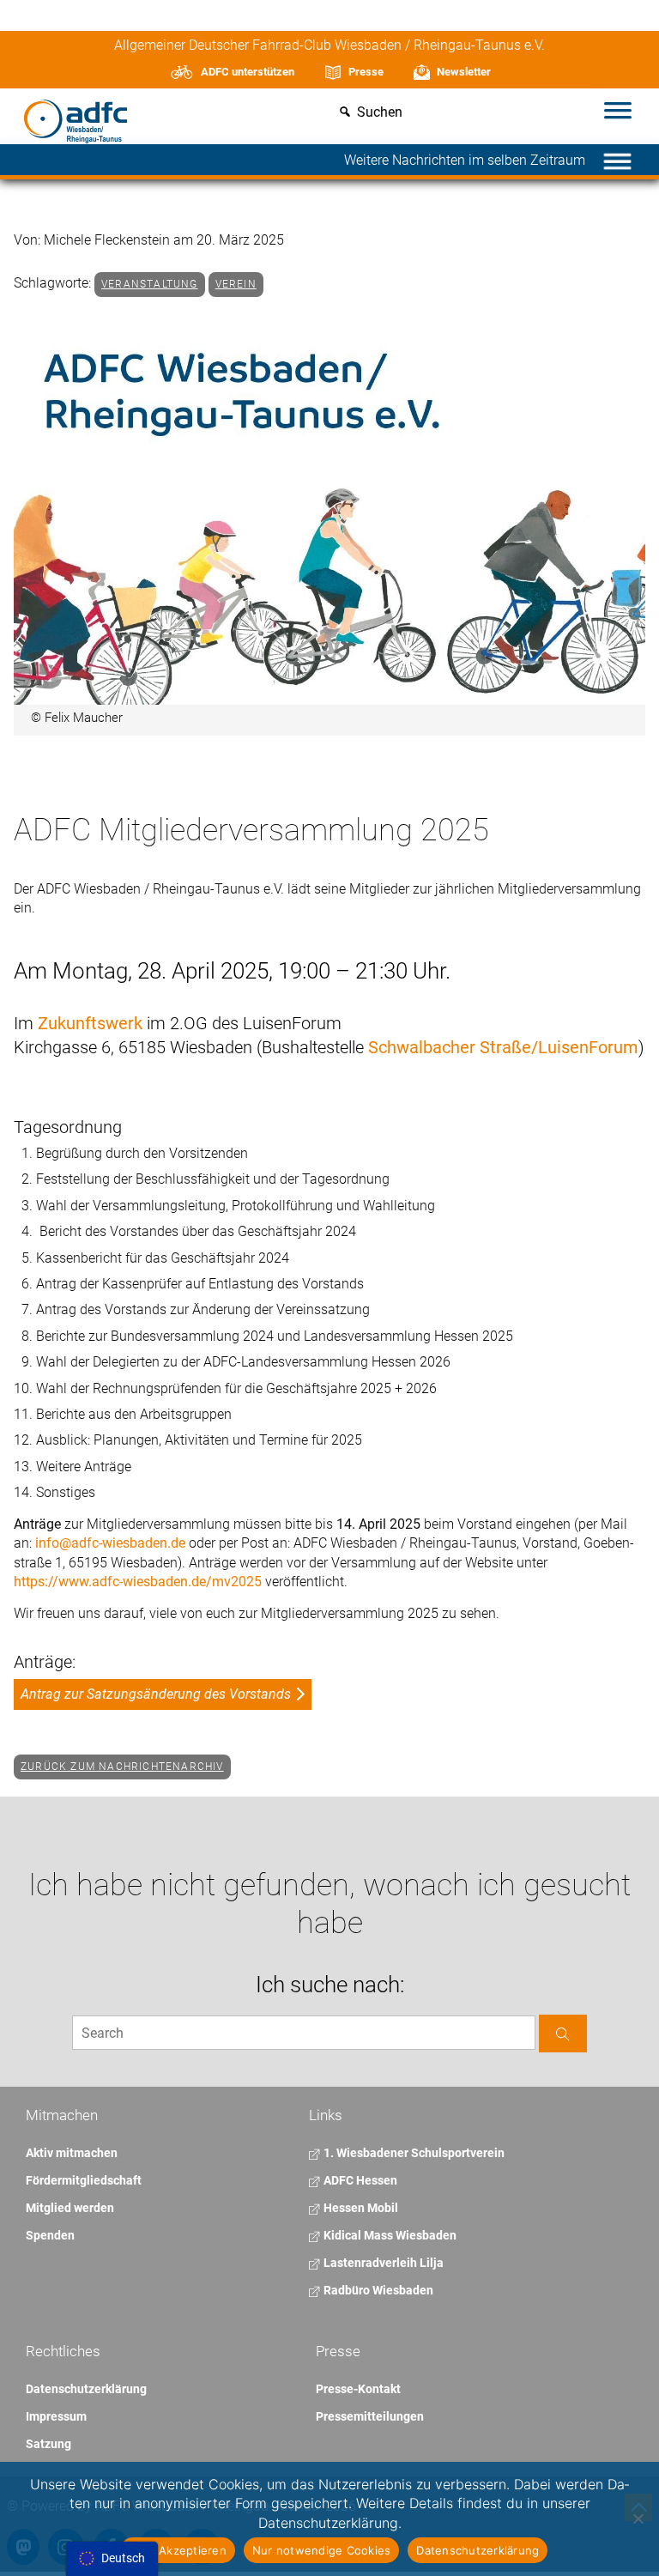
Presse (366, 72)
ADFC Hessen (359, 2180)
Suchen (380, 113)
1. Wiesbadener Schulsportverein (413, 2153)
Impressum (56, 2416)
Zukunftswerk (90, 1023)
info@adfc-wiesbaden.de (110, 1543)
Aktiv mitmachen (72, 2153)
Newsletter (464, 72)
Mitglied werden (70, 2208)
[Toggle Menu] (618, 112)
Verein (236, 284)
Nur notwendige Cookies (322, 2550)
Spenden (50, 2235)
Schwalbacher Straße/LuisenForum (503, 1047)
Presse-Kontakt (358, 2389)
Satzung (48, 2444)
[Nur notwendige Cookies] (638, 2518)
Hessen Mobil (360, 2208)
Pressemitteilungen (370, 2416)
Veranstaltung (150, 284)
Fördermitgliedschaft (84, 2180)
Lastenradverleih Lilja (382, 2263)
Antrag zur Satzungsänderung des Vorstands (156, 1694)
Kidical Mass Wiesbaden (389, 2235)
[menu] (112, 2559)
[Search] (563, 2033)
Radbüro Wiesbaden (377, 2290)
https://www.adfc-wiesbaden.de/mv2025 (138, 1582)
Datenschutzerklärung (86, 2389)
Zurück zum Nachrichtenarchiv (122, 1767)
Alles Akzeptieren (178, 2550)
